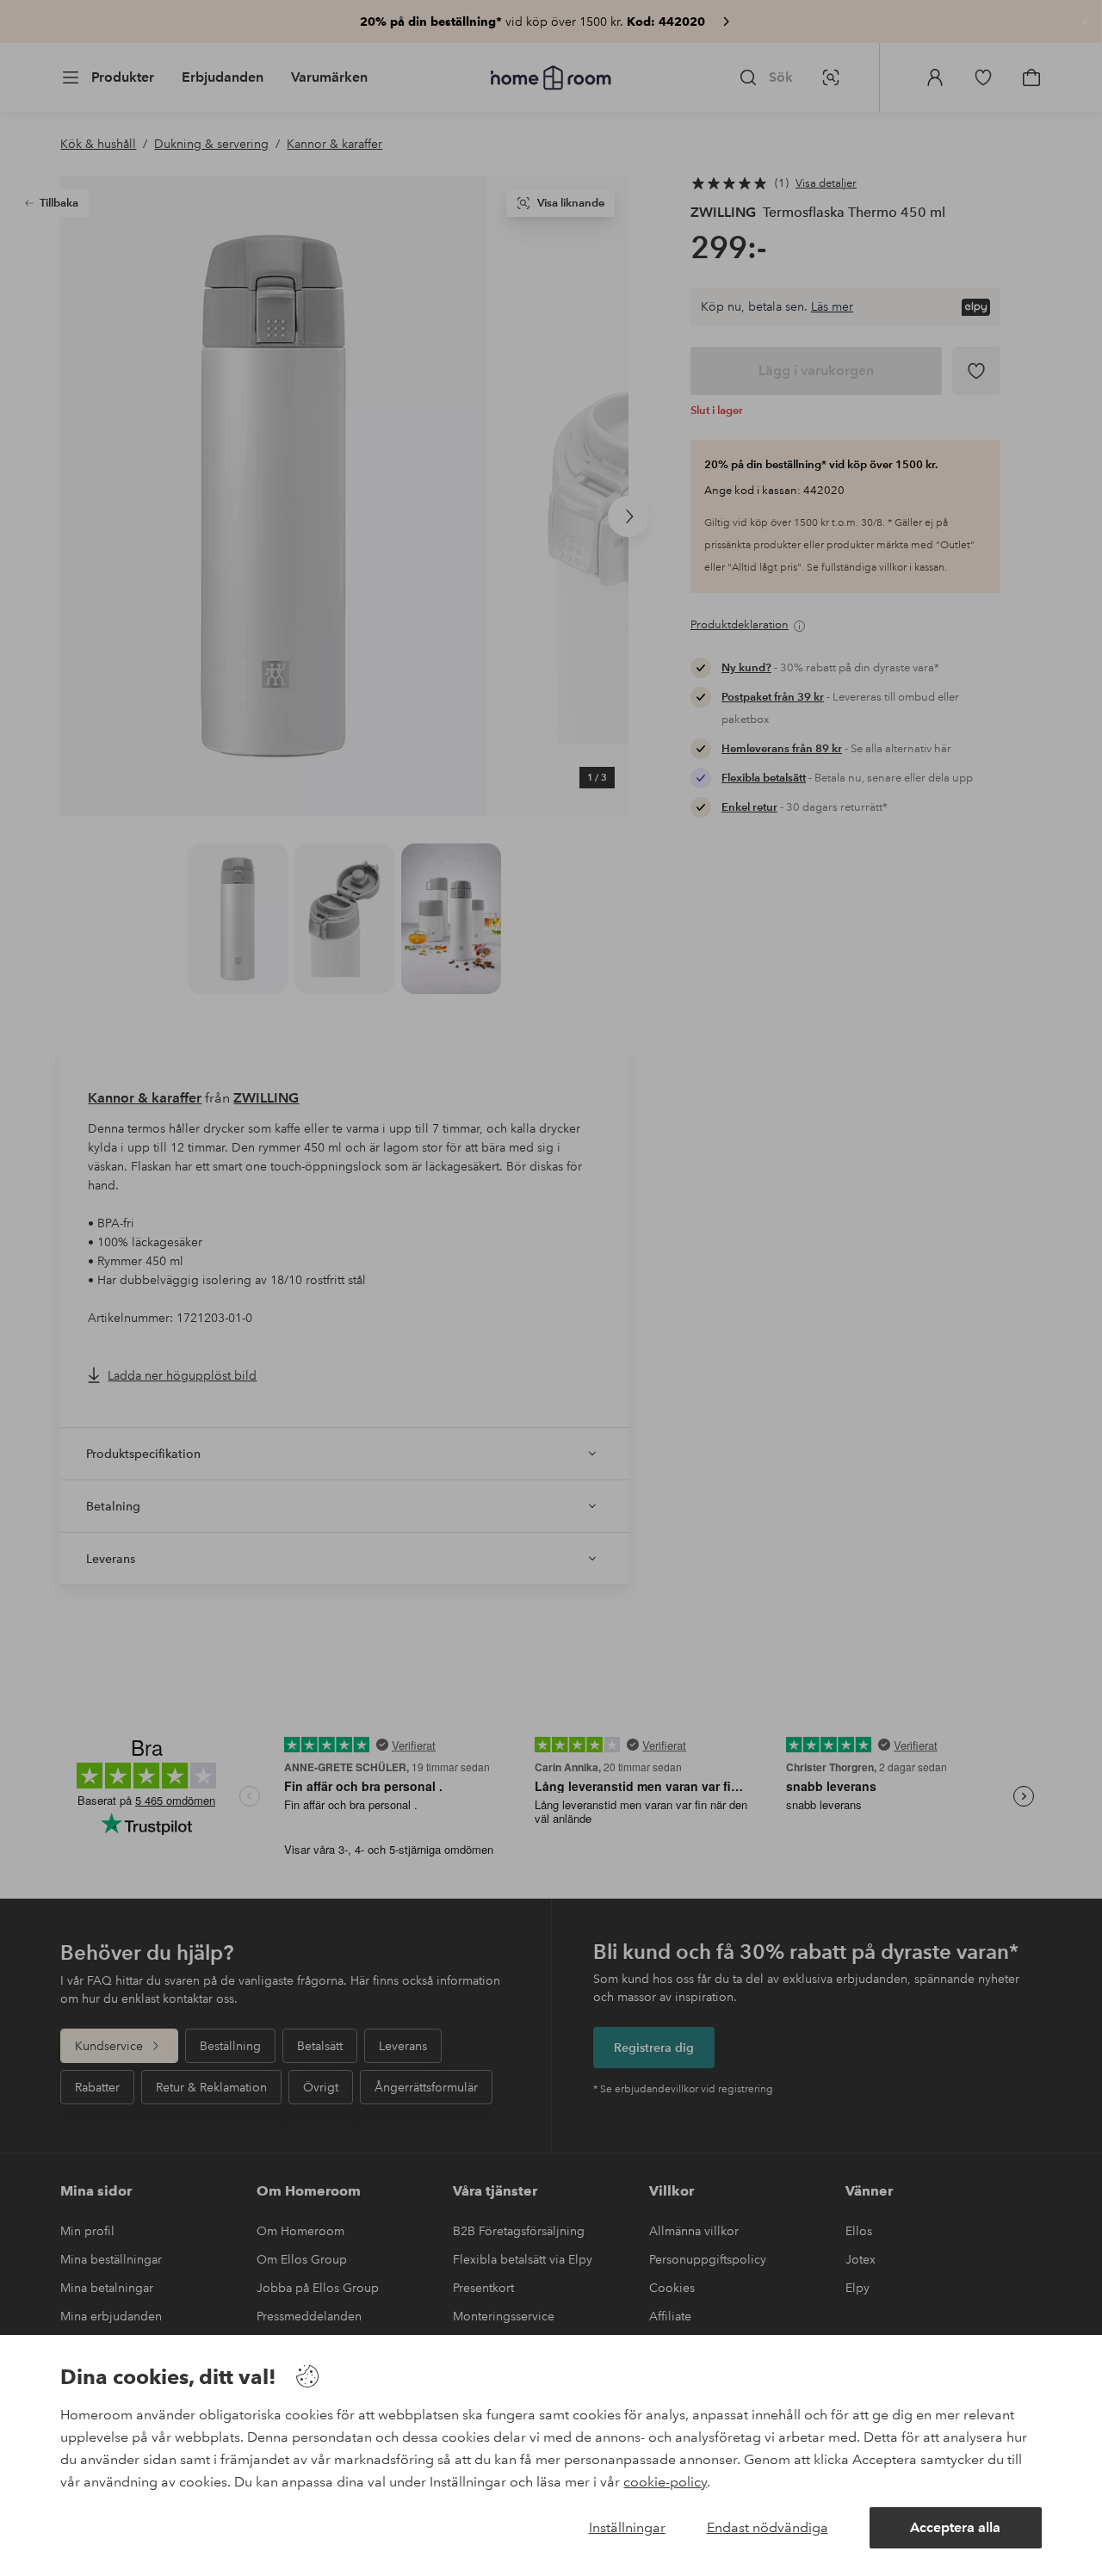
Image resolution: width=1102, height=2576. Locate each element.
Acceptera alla (955, 2527)
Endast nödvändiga (768, 2527)
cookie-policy (665, 2482)
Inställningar (627, 2527)
